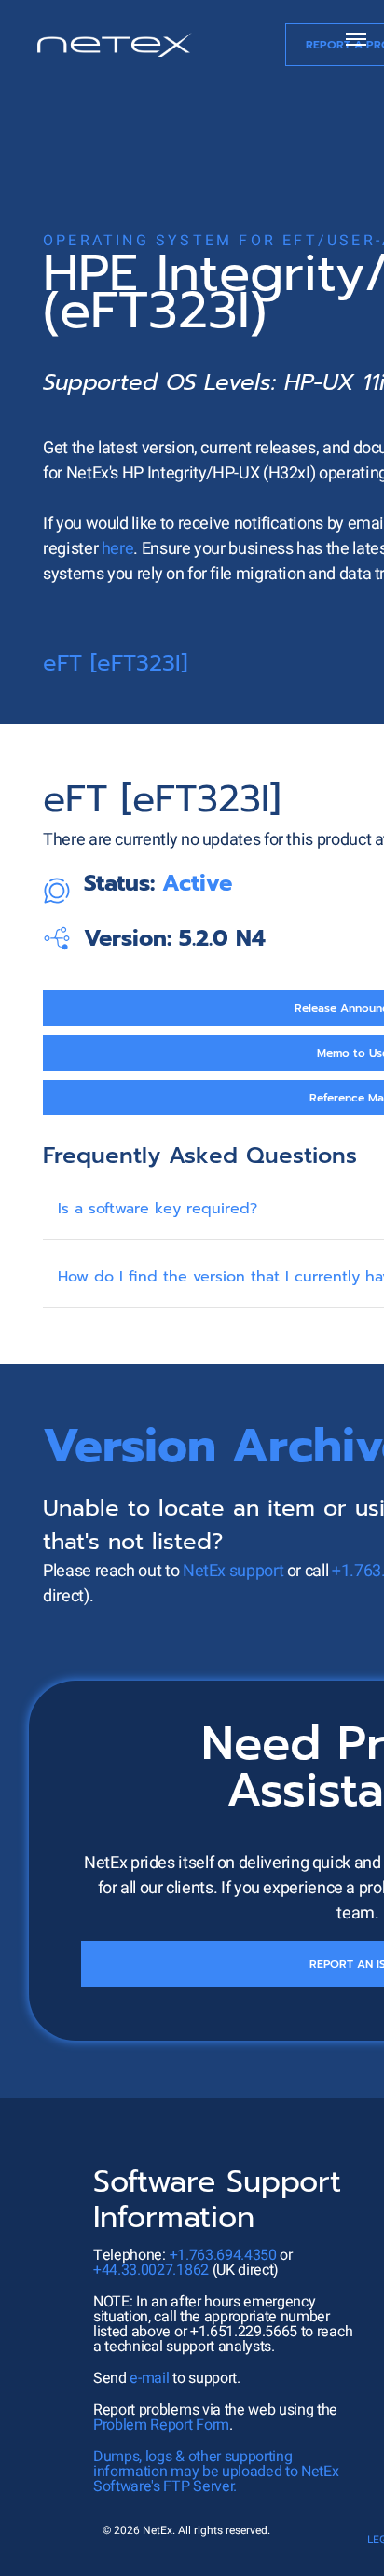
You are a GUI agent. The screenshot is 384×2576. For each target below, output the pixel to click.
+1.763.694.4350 (223, 2255)
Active (197, 883)
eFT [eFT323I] (115, 663)
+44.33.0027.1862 (151, 2270)
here (118, 549)
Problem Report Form (161, 2425)
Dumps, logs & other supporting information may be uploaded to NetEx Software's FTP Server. (216, 2472)
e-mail (149, 2378)
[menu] (356, 39)
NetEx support (233, 1571)
